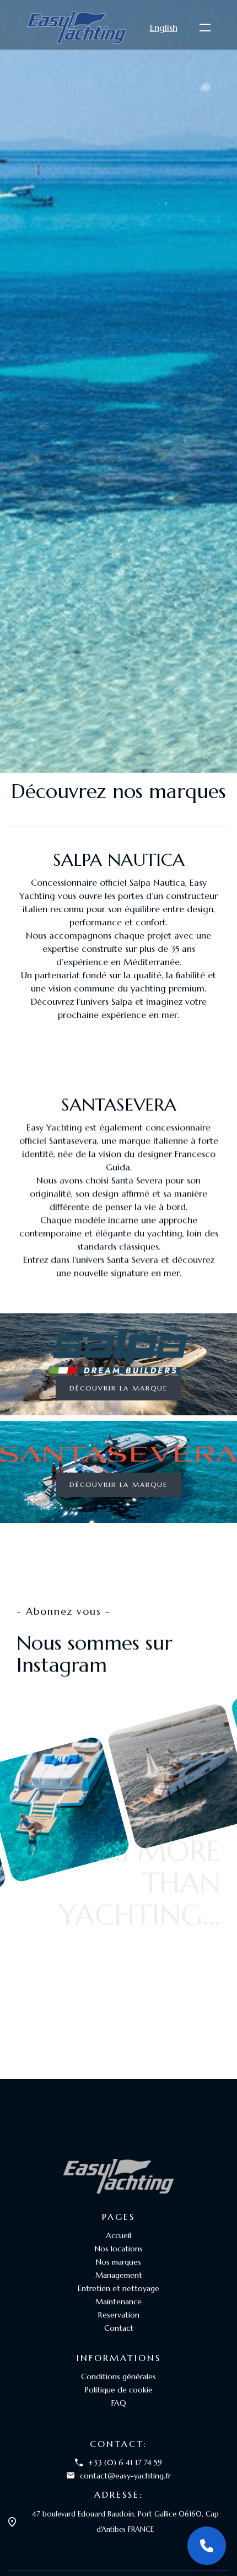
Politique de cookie (119, 2390)
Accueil (118, 2235)
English (164, 28)
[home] (77, 27)
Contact (119, 2328)
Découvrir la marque (118, 1388)
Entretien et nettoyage (118, 2288)
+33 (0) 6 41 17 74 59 (125, 2462)
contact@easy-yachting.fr (125, 2476)
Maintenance (118, 2302)
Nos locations (119, 2249)
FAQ (119, 2403)
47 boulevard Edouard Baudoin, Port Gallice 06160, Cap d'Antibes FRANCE (125, 2522)
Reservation (119, 2315)
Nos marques (118, 2262)
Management (119, 2275)
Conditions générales (118, 2376)
